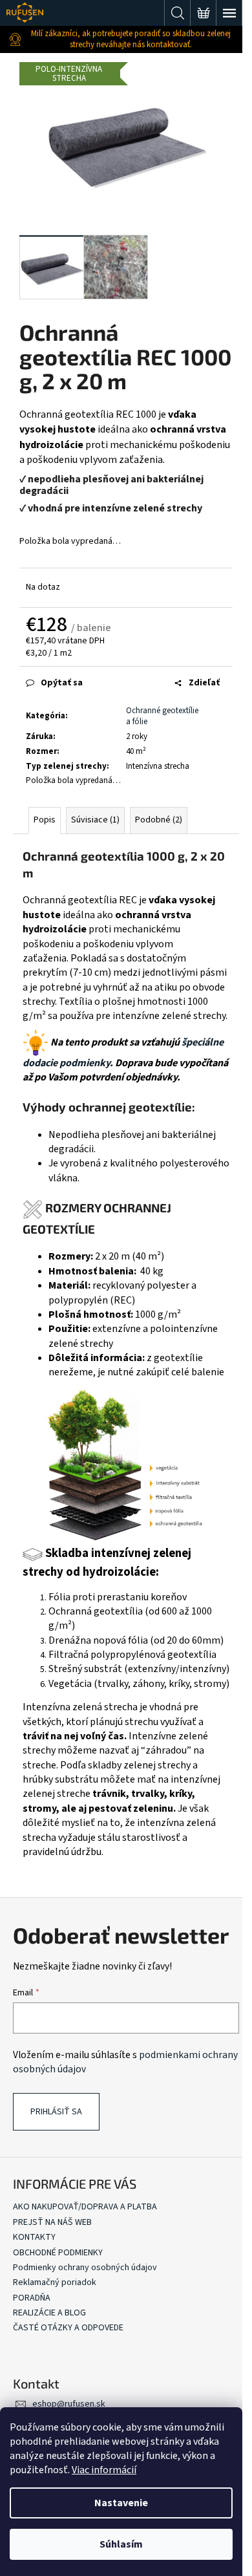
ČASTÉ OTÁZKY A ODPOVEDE (68, 2328)
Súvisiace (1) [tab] (95, 820)
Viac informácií (104, 2470)
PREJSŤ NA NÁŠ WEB (52, 2222)
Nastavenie (121, 2503)
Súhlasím (121, 2544)
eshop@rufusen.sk (69, 2404)
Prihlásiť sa (56, 2112)
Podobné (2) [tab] (159, 820)
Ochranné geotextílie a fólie (162, 716)
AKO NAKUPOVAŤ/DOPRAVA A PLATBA (85, 2207)
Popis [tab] (45, 820)
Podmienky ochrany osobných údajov (85, 2268)
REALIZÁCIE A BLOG (49, 2313)
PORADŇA (32, 2298)
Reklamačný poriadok (55, 2282)
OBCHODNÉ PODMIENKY (58, 2253)
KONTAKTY (34, 2237)
